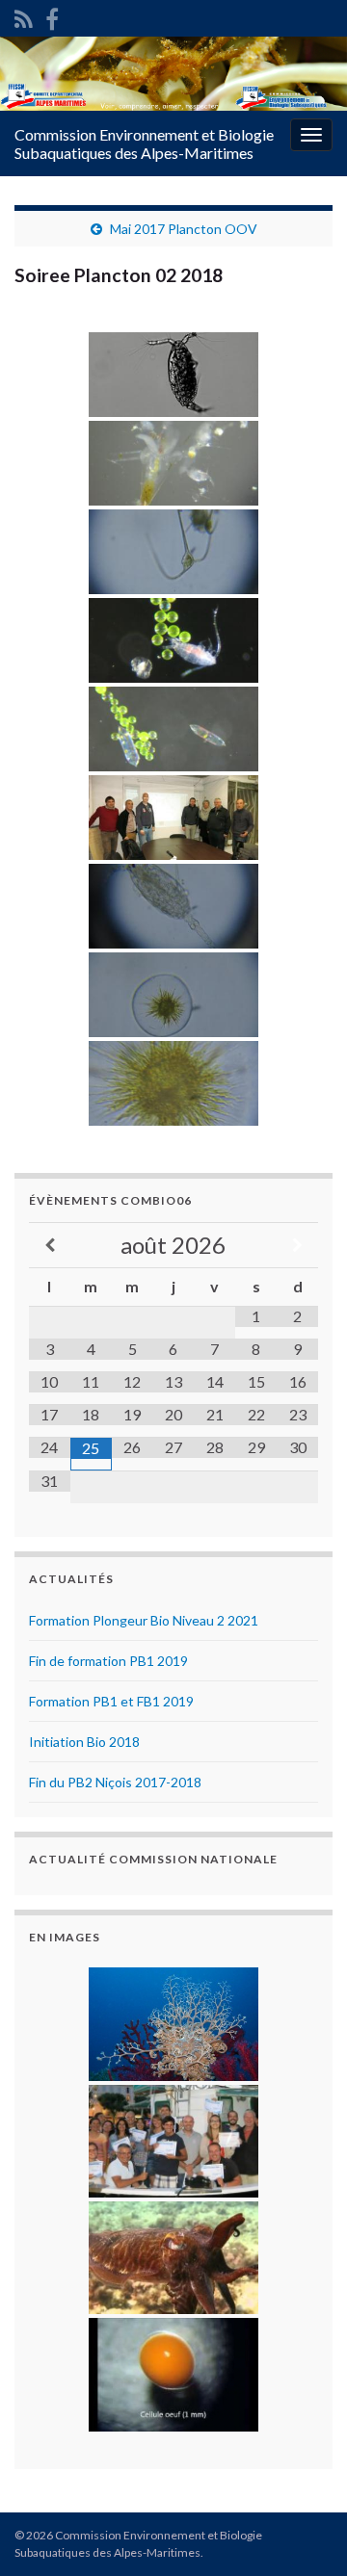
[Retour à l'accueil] (173, 74)
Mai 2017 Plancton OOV (184, 229)
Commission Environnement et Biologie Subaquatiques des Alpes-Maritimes (144, 143)
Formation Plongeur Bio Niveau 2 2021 (144, 1620)
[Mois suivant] (297, 1246)
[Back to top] (304, 2533)
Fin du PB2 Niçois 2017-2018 (115, 1782)
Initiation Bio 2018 (84, 1742)
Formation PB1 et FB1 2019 (111, 1701)
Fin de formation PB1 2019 (108, 1661)
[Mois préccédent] (50, 1246)
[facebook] (52, 16)
